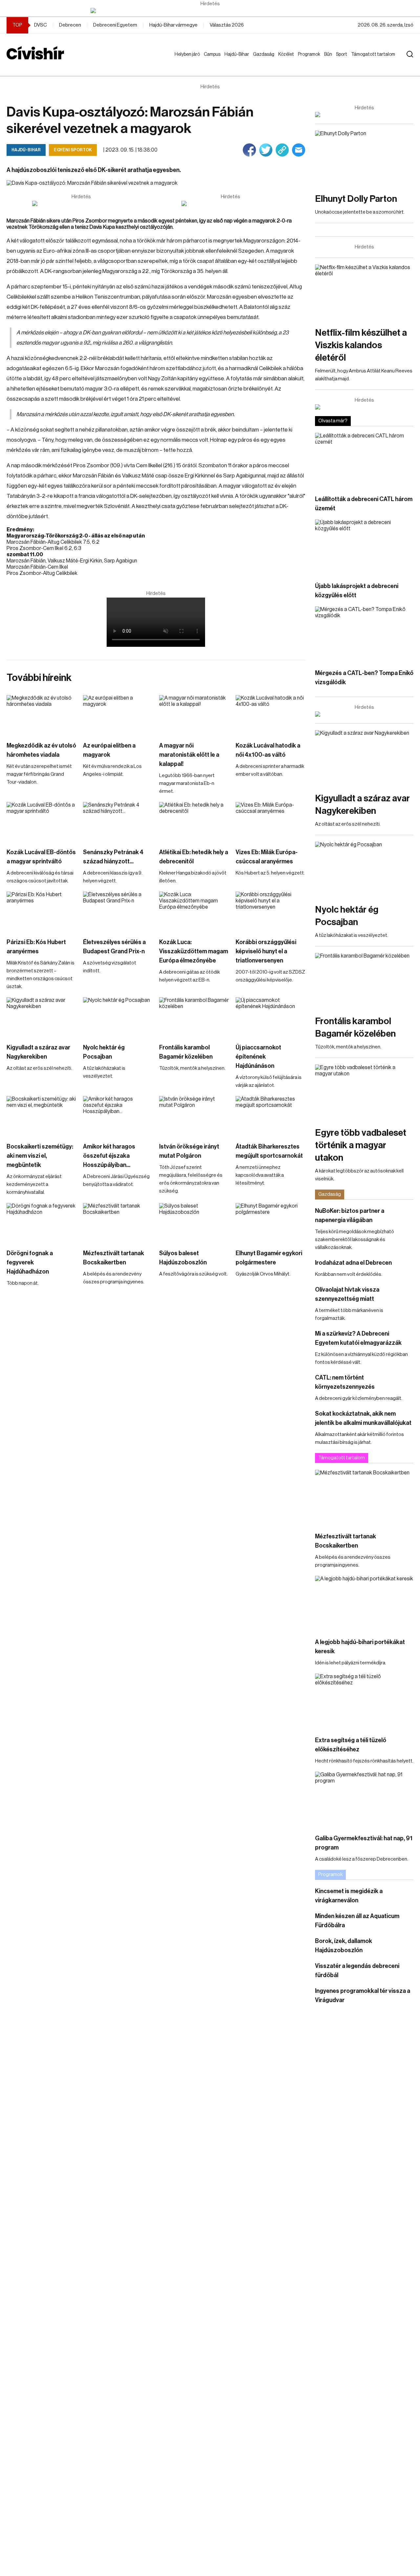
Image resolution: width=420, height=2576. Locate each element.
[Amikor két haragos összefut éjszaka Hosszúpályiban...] (118, 1116)
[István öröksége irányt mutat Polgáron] (194, 1116)
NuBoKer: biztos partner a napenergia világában (350, 1215)
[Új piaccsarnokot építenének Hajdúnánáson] (271, 1017)
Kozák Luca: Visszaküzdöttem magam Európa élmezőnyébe (194, 951)
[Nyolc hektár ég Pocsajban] (118, 1017)
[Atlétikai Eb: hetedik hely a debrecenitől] (194, 822)
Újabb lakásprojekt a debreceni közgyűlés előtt (357, 591)
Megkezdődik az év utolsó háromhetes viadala (41, 750)
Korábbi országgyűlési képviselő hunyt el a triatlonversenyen (266, 951)
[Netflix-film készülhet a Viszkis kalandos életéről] (364, 292)
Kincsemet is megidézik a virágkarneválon (349, 1896)
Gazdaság (265, 54)
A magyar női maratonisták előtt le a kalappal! (189, 755)
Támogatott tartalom (365, 61)
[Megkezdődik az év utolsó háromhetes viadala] (42, 715)
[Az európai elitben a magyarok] (118, 715)
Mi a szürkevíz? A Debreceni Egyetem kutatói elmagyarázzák (358, 1338)
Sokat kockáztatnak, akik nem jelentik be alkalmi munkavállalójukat (363, 1418)
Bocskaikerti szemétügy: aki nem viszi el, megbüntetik (40, 1156)
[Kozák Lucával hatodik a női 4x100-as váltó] (271, 715)
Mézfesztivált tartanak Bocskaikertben (114, 1258)
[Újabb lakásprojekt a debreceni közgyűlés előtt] (364, 547)
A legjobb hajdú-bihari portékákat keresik (360, 1647)
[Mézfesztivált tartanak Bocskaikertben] (118, 1223)
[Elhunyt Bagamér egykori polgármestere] (271, 1223)
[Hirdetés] (210, 11)
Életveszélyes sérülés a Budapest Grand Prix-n (114, 947)
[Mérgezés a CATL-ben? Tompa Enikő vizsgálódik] (364, 634)
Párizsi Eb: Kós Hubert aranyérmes (36, 947)
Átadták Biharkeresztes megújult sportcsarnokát (269, 1151)
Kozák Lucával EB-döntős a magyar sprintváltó (41, 857)
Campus (213, 54)
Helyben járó (184, 61)
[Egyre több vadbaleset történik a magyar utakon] (364, 1092)
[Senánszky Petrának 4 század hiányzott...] (118, 822)
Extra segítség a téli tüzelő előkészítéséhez (351, 1745)
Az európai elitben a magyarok (109, 750)
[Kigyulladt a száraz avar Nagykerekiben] (42, 1017)
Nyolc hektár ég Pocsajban (104, 1052)
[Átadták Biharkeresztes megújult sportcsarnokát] (271, 1116)
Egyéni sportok (73, 150)
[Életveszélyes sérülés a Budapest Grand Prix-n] (118, 911)
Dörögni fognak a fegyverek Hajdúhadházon (30, 1262)
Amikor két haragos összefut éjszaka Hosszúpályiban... (109, 1156)
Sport (343, 54)
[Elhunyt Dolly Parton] (364, 158)
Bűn (329, 54)
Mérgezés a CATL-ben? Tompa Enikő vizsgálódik (364, 678)
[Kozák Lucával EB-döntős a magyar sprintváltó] (42, 822)
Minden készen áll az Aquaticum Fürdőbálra (357, 1921)
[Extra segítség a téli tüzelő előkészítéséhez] (364, 1701)
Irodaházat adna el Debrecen (353, 1263)
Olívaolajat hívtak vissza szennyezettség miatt (347, 1294)
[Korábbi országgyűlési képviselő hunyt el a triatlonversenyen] (271, 911)
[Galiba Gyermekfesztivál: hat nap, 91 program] (364, 1799)
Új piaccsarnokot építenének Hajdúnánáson (258, 1057)
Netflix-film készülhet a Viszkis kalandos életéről (361, 345)
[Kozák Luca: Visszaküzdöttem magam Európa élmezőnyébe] (194, 911)
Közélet (287, 54)
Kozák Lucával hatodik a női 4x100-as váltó (268, 750)
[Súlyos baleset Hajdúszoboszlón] (194, 1223)
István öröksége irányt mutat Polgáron (189, 1151)
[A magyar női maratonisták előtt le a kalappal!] (194, 715)
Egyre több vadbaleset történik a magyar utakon (361, 1145)
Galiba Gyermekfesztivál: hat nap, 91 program (364, 1843)
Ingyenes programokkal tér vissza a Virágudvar (363, 1995)
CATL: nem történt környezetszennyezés (345, 1382)
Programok (310, 54)
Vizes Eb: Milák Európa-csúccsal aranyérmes (267, 857)
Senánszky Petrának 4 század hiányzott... (113, 857)
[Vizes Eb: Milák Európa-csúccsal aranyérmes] (271, 822)
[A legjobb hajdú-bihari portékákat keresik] (364, 1604)
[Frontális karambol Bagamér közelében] (194, 1017)
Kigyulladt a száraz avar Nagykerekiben (38, 1052)
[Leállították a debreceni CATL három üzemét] (364, 461)
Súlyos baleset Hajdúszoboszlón (183, 1258)
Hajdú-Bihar (233, 61)
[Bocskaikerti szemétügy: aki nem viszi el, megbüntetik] (42, 1116)
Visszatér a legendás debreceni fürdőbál (357, 1971)
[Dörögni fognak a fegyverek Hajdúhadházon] (42, 1223)
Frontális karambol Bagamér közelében (186, 1052)
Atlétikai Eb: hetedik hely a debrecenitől (194, 857)
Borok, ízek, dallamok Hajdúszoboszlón (344, 1946)
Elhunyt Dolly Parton (356, 199)
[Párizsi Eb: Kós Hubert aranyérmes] (42, 911)
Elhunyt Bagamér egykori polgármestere (269, 1258)
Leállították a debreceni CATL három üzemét (364, 504)
